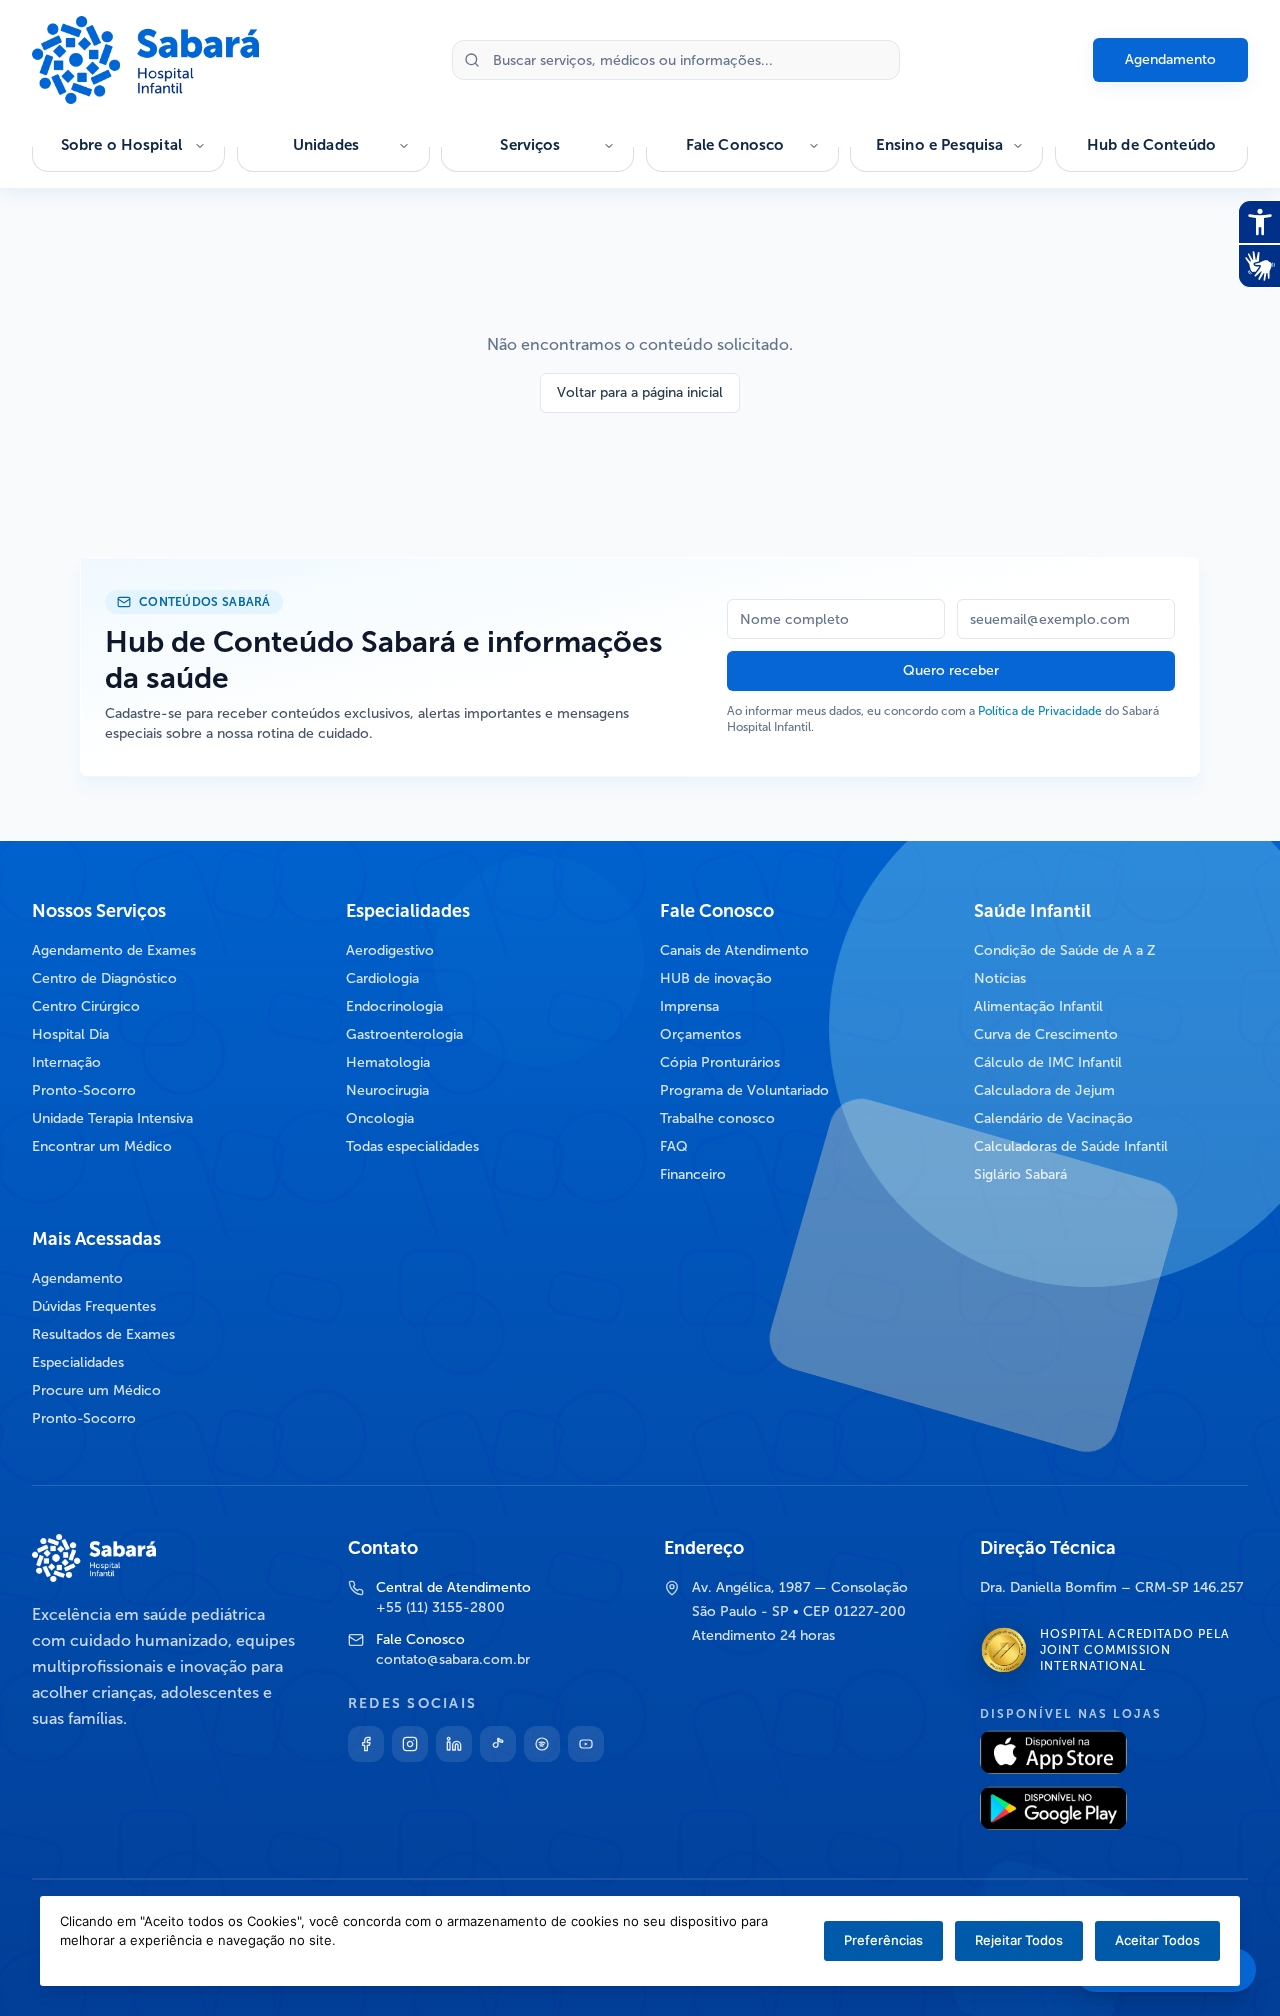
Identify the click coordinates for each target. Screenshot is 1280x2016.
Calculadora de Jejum (1044, 1090)
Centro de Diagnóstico (104, 978)
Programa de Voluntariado (744, 1090)
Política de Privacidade (1040, 711)
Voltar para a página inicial (640, 392)
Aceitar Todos (1157, 1940)
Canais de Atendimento (734, 950)
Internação (66, 1062)
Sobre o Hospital (121, 145)
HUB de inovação (716, 978)
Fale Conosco (735, 145)
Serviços (530, 145)
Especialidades (78, 1362)
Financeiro (693, 1174)
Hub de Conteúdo (1151, 145)
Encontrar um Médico (102, 1146)
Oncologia (380, 1118)
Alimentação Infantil (1038, 1006)
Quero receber (951, 670)
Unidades (326, 145)
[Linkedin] (454, 1744)
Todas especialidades (412, 1146)
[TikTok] (498, 1744)
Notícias (1000, 978)
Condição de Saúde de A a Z (1065, 950)
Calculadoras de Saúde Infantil (1071, 1146)
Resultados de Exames (103, 1334)
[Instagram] (410, 1744)
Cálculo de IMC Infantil (1048, 1062)
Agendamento (1170, 59)
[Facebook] (366, 1744)
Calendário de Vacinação (1053, 1118)
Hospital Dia (70, 1034)
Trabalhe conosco (717, 1118)
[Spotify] (542, 1744)
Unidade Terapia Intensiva (112, 1118)
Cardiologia (382, 978)
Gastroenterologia (404, 1034)
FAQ (674, 1146)
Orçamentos (700, 1034)
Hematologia (388, 1062)
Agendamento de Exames (114, 950)
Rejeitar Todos (1019, 1940)
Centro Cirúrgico (86, 1006)
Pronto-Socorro (84, 1090)
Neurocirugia (387, 1090)
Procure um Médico (96, 1390)
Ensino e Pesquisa (940, 145)
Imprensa (689, 1006)
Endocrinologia (394, 1006)
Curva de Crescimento (1046, 1034)
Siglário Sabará (1020, 1174)
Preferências (883, 1940)
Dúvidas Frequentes (94, 1306)
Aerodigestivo (390, 950)
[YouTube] (586, 1744)
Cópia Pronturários (720, 1062)
